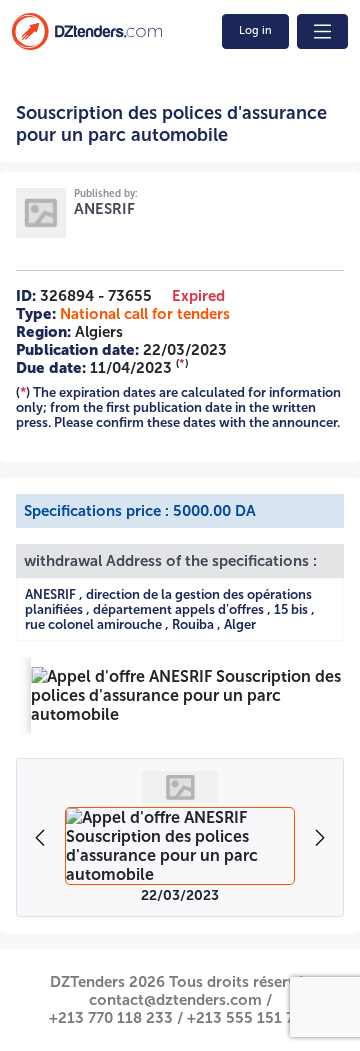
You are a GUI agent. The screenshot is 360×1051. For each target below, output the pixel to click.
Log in (255, 30)
